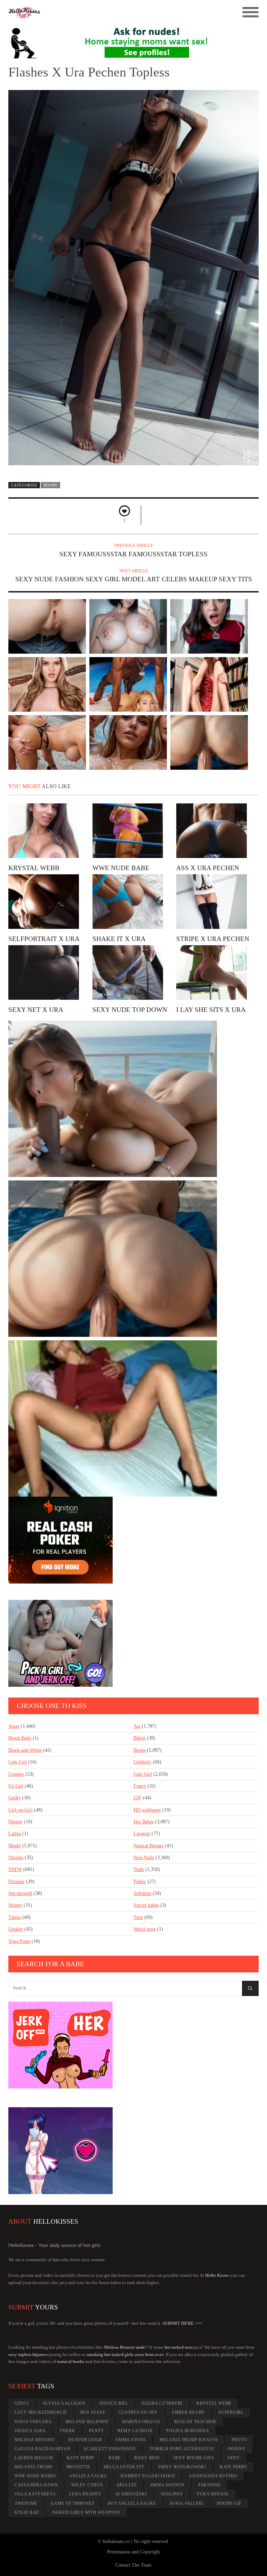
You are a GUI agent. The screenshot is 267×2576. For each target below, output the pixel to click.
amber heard (188, 2412)
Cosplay (16, 1774)
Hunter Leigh (85, 2440)
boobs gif (229, 2503)
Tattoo (15, 1917)
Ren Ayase (93, 2412)
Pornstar (17, 1882)
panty (97, 2431)
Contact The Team (133, 2565)
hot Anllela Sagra (132, 2503)
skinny (237, 2449)
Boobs (51, 485)
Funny (140, 1786)
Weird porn (145, 1929)
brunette (78, 2467)
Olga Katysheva (35, 2494)
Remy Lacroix (135, 2431)
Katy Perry (81, 2458)
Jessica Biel (114, 2403)
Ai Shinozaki (131, 2494)
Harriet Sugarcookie (148, 2476)
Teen (138, 1917)
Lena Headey (85, 2494)
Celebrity (143, 1762)
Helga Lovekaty (124, 2467)
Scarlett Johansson (110, 2449)
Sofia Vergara (33, 2422)
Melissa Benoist (35, 2440)
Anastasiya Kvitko (213, 2476)
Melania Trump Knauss (189, 2440)
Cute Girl (143, 1774)
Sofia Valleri (187, 2503)
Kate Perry (234, 2467)
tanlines (172, 2494)
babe (115, 2458)
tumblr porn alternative (182, 2449)
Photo (239, 2440)
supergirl (231, 2412)
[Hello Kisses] (102, 13)
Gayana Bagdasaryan (43, 2449)
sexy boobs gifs (194, 2458)
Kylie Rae (27, 2512)
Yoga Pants (19, 1941)
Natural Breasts (148, 1846)
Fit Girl (16, 1786)
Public (140, 1882)
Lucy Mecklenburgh (41, 2412)
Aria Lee (127, 2485)
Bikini (140, 1738)
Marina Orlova (141, 2422)
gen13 (22, 2403)
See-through (20, 1893)
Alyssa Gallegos (64, 2403)
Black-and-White (25, 1750)
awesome (26, 2503)
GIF (137, 1798)
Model (15, 1846)
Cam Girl (18, 1762)
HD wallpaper (147, 1810)
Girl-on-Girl (21, 1810)
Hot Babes (144, 1822)
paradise (209, 2485)
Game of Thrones (72, 2503)
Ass (137, 1726)
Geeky (15, 1798)
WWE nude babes (35, 2476)
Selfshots (142, 1893)
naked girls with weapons (86, 2512)
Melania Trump (34, 2467)
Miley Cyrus (87, 2485)
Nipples (16, 1858)
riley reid (147, 2458)
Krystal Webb (214, 2403)
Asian (14, 1726)
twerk (67, 2431)
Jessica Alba (30, 2431)
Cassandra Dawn (36, 2485)
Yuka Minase (213, 2494)
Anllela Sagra (88, 2476)
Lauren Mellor (34, 2458)
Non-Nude (144, 1858)
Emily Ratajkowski (182, 2467)
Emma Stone (131, 2440)
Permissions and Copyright (133, 2552)
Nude (139, 1869)
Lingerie (142, 1834)
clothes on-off (138, 2412)
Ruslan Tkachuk (196, 2422)
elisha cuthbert (162, 2403)
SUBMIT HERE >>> (182, 2323)
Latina (15, 1834)
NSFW (15, 1869)
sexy (234, 2458)
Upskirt (16, 1929)
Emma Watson (168, 2485)
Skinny (15, 1905)
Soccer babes (146, 1905)
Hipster (15, 1822)
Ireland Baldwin (87, 2422)
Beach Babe (20, 1738)
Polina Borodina (188, 2431)
